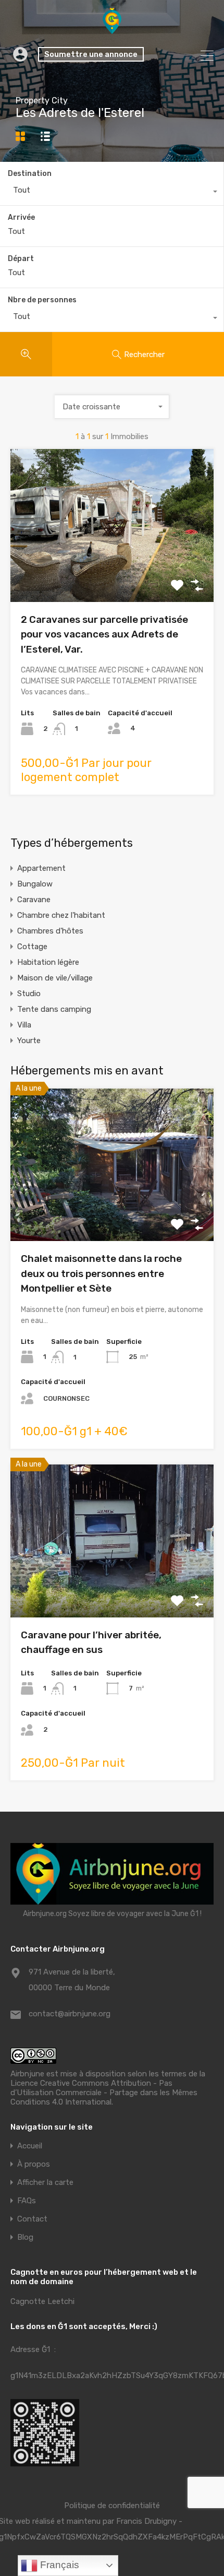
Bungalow (35, 884)
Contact (32, 2219)
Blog (25, 2237)
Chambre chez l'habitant (61, 915)
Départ (21, 259)
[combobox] (112, 193)
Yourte (29, 1041)
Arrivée (21, 218)
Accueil (30, 2146)
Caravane (34, 900)
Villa (24, 1025)
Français (58, 2565)
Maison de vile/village (55, 978)
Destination (30, 174)
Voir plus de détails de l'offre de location (112, 571)
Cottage (32, 947)
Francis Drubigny (146, 2521)
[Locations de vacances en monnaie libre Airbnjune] (112, 29)
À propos (34, 2164)
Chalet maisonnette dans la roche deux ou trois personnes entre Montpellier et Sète (101, 1273)
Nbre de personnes (42, 300)
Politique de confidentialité (112, 2506)
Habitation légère (48, 962)
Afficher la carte (45, 2183)
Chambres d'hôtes (50, 931)
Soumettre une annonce (91, 54)
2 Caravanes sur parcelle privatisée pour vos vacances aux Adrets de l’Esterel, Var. (104, 634)
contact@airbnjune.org (70, 2014)
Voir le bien (112, 1210)
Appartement (41, 868)
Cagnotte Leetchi (42, 2301)
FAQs (27, 2201)
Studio (29, 994)
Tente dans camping (54, 1009)
